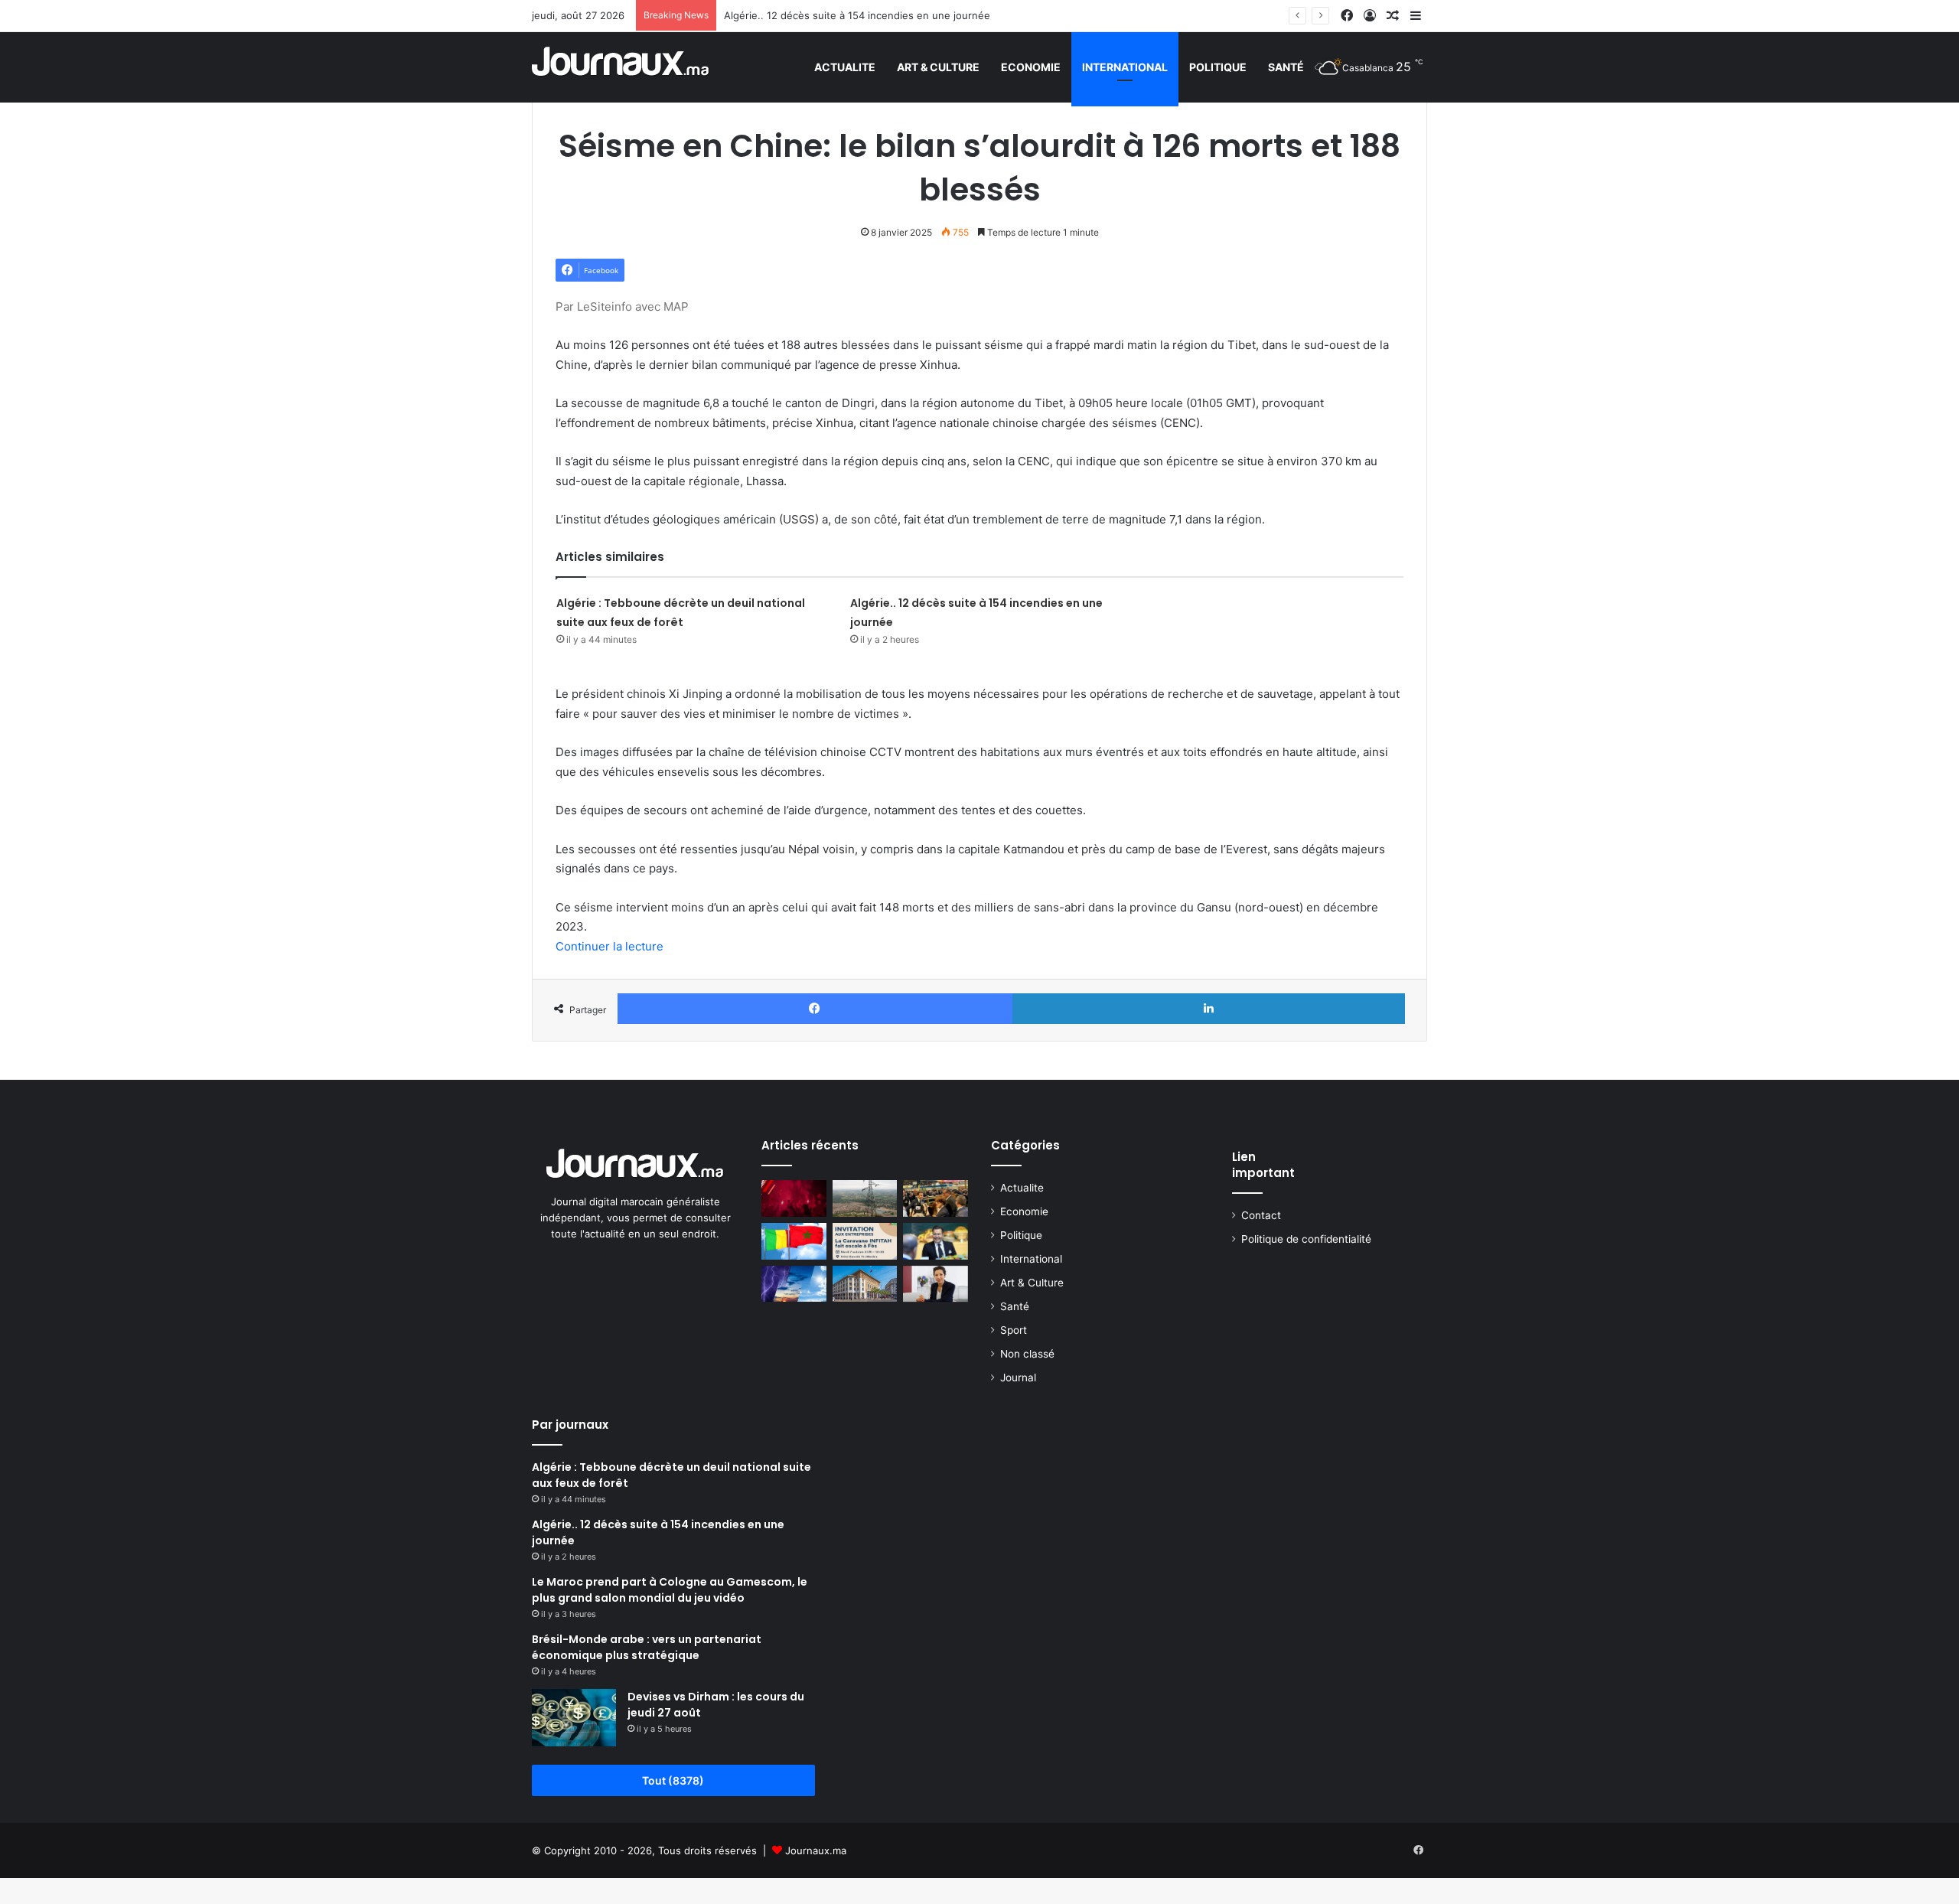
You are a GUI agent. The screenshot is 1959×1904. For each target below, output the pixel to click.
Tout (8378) (673, 1780)
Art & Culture (938, 67)
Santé (1286, 67)
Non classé (1027, 1354)
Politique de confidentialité (1306, 1239)
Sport (1014, 1330)
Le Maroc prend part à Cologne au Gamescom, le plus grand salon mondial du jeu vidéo (670, 1590)
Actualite (845, 67)
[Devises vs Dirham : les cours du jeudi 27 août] (574, 1718)
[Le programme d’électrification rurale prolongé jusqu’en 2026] (865, 1198)
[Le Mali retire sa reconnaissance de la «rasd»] (794, 1241)
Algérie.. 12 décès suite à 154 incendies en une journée (857, 15)
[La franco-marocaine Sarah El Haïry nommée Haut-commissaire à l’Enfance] (935, 1284)
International (1125, 67)
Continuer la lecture (610, 946)
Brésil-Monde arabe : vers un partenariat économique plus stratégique (647, 1647)
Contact (1261, 1215)
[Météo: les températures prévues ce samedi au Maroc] (794, 1284)
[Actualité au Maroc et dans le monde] (621, 67)
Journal (1018, 1377)
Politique (1218, 67)
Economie (1031, 67)
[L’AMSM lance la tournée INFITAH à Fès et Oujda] (865, 1241)
